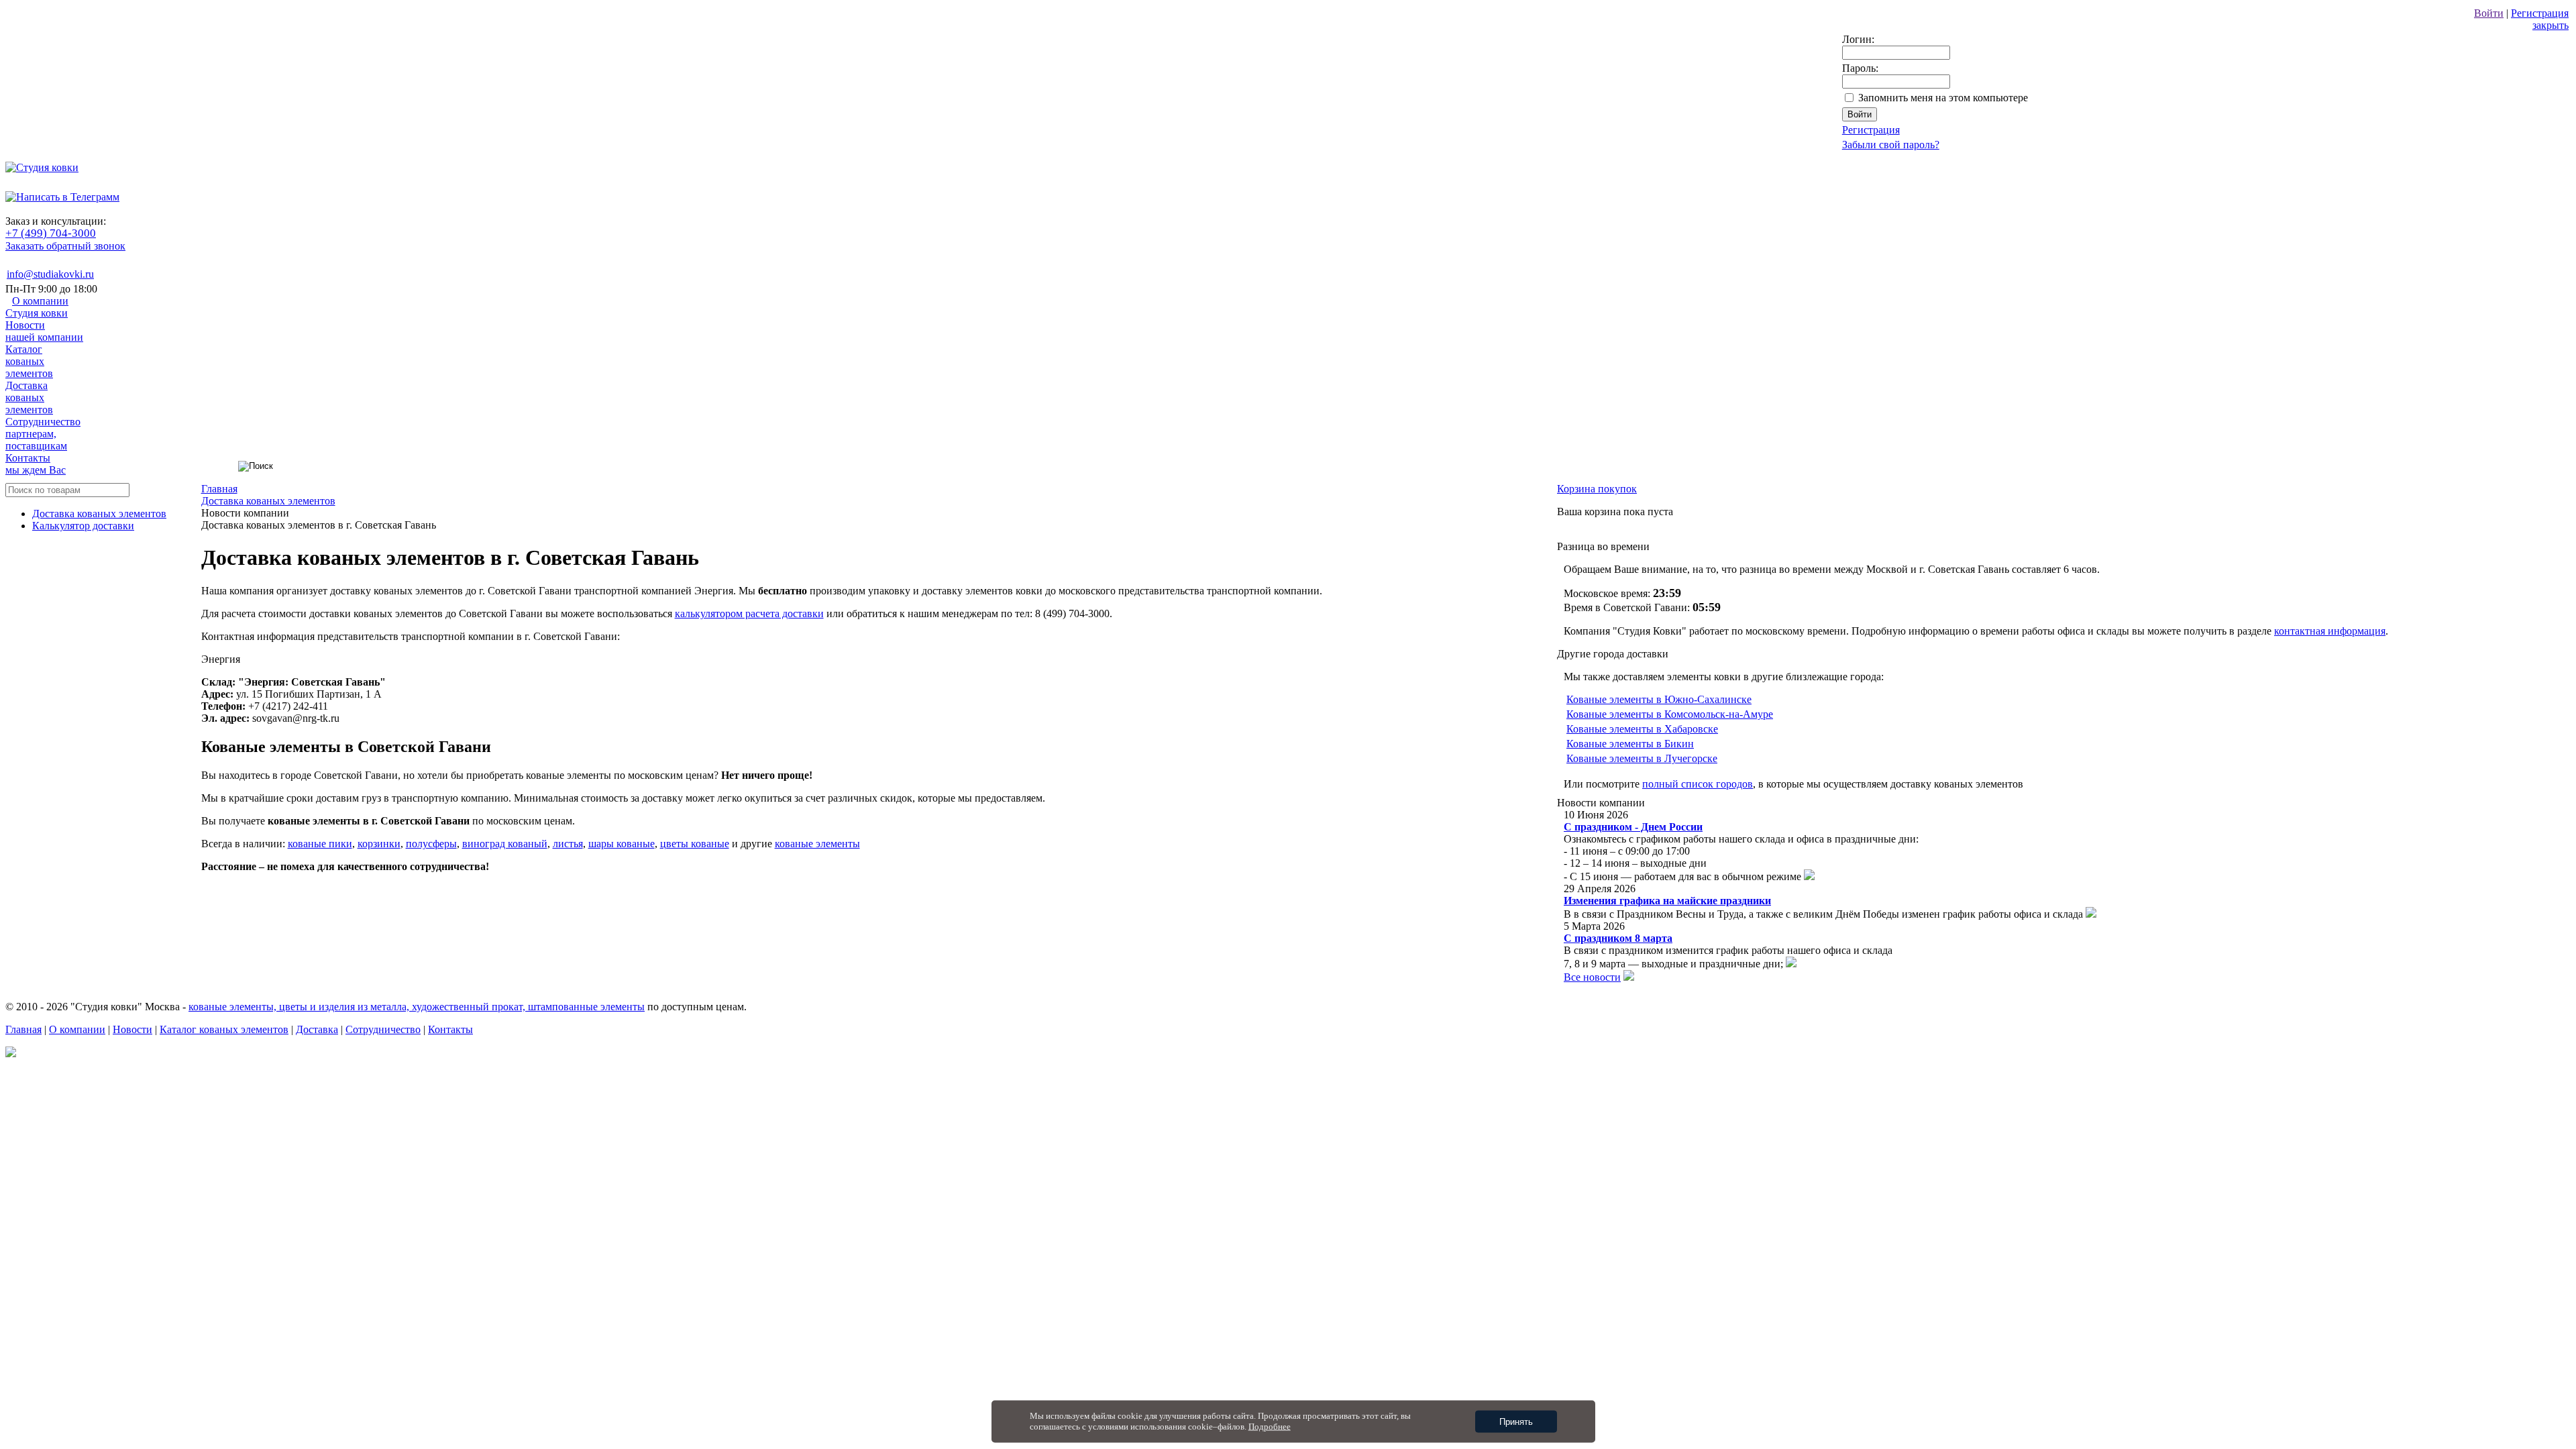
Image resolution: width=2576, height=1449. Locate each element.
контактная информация (2330, 631)
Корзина (1597, 489)
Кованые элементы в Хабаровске (1642, 729)
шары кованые (622, 844)
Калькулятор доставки (83, 526)
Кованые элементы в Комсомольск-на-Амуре (1670, 714)
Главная (23, 1029)
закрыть (2551, 25)
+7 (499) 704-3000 (51, 233)
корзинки (379, 844)
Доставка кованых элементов (99, 514)
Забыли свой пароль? (1891, 145)
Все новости (1592, 977)
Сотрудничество (43, 434)
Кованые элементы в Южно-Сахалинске (1659, 699)
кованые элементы (817, 844)
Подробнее (1270, 1427)
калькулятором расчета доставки (749, 613)
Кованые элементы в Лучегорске (1642, 758)
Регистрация (2540, 13)
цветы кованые (695, 844)
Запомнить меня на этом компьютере (1943, 98)
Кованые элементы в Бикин (1630, 744)
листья (568, 844)
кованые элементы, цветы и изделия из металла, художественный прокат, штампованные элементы (417, 1007)
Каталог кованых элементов (224, 1029)
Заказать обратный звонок (65, 246)
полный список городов (1698, 784)
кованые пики (320, 844)
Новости (44, 331)
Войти (2489, 13)
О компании (37, 307)
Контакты (36, 464)
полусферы (431, 844)
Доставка (29, 397)
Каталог (29, 361)
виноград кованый (505, 844)
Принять (1516, 1422)
